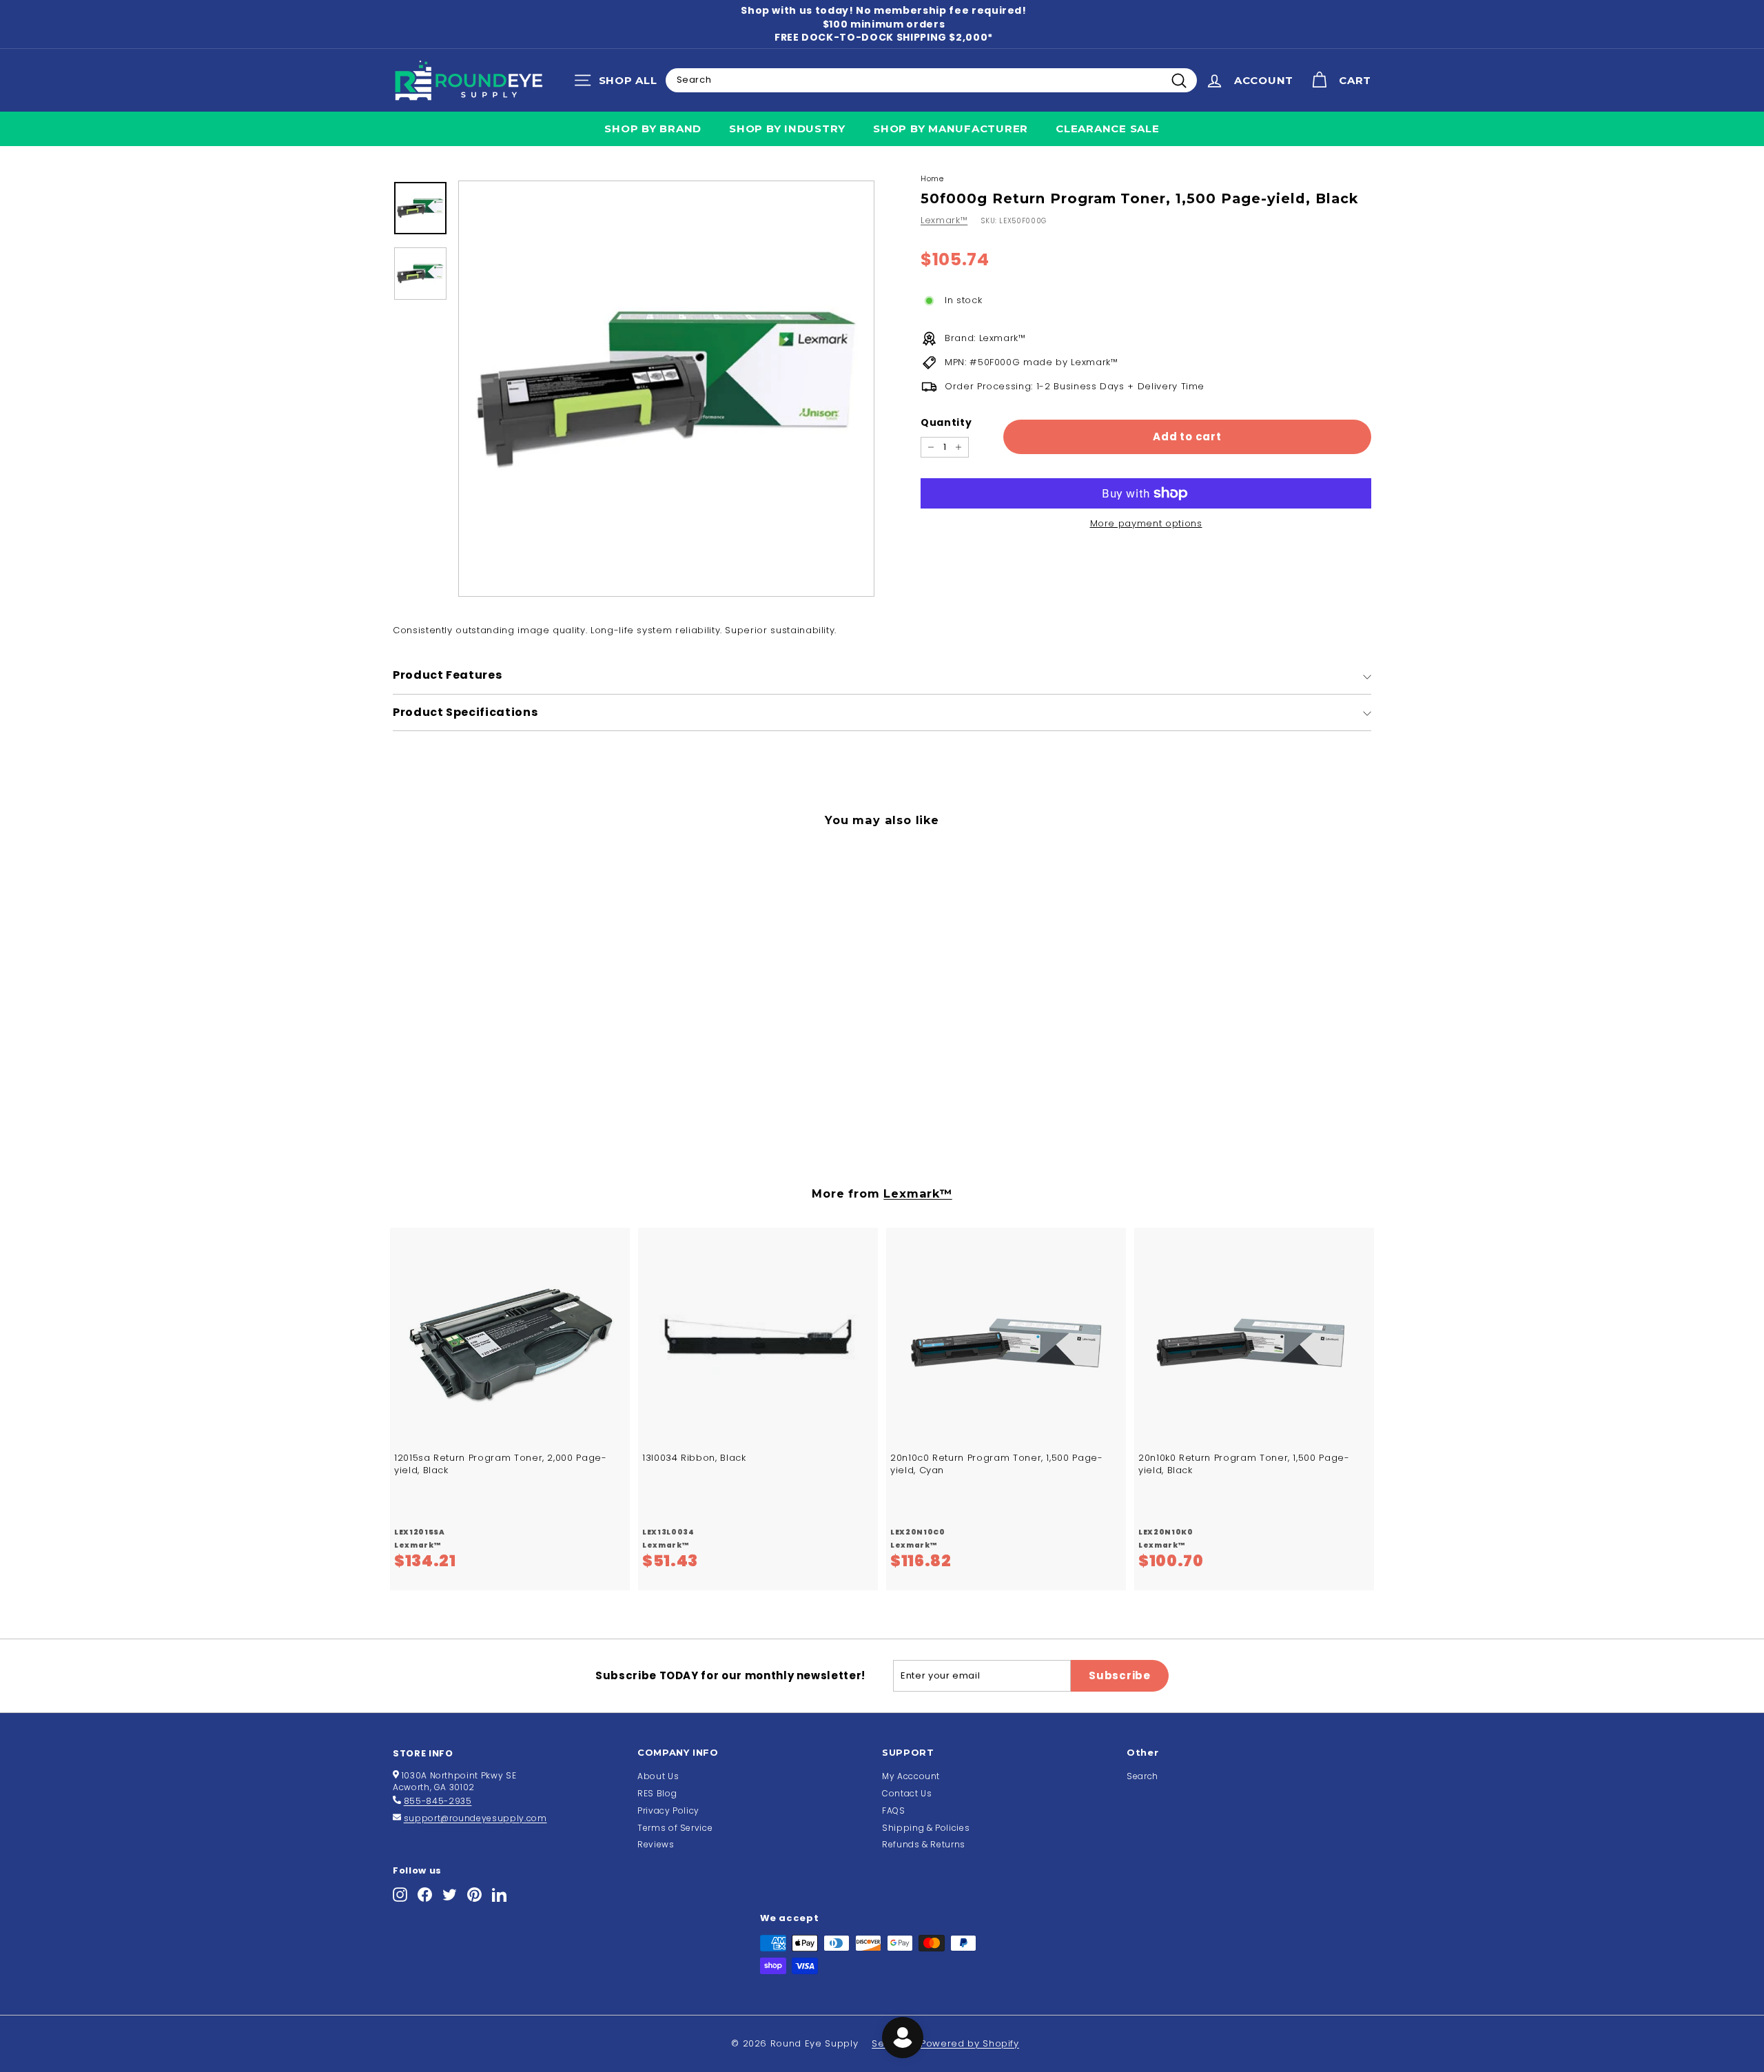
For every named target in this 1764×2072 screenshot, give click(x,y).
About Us (658, 1776)
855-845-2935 (438, 1801)
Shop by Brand (653, 129)
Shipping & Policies (926, 1828)
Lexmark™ (944, 220)
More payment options (1146, 524)
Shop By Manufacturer (951, 129)
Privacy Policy (668, 1811)
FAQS (894, 1811)
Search (1142, 1776)
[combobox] (931, 80)
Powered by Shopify (970, 2043)
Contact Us (907, 1793)
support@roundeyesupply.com (475, 1818)
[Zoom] (666, 389)
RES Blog (657, 1793)
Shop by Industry (787, 129)
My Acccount (911, 1776)
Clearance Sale (1108, 129)
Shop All (619, 83)
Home (932, 178)
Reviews (656, 1844)
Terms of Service (675, 1828)
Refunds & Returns (924, 1844)
